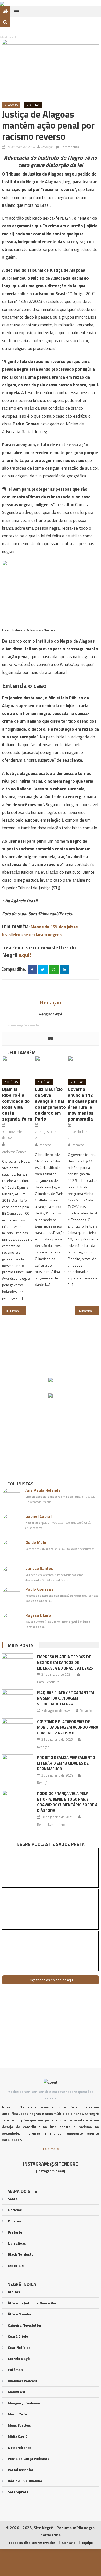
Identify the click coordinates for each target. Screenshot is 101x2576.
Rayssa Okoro (38, 1615)
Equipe (87, 2543)
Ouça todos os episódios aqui (51, 1980)
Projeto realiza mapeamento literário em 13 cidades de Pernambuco (66, 1763)
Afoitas (14, 2292)
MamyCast (17, 2392)
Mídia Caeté (18, 2436)
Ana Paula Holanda (43, 1490)
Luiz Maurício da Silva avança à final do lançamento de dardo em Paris (50, 1104)
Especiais (16, 2265)
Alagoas (11, 105)
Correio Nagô (19, 2358)
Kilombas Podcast (23, 2381)
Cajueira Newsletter (25, 2325)
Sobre (13, 2199)
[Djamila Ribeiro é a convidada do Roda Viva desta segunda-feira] (18, 1066)
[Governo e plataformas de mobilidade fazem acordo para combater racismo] (18, 1729)
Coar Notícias (19, 2347)
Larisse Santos (39, 1568)
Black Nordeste (21, 2254)
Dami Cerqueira (48, 1682)
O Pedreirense (20, 2447)
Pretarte (15, 2232)
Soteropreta (18, 2492)
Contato (69, 2543)
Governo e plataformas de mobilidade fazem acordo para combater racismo (68, 1727)
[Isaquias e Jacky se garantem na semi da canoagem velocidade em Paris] (18, 1701)
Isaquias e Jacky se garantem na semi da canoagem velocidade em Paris (66, 1698)
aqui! (25, 955)
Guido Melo (36, 1542)
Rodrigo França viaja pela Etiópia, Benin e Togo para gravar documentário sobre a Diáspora (67, 1802)
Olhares (14, 2221)
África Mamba (19, 2314)
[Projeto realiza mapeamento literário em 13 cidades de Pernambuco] (18, 1765)
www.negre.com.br (24, 1025)
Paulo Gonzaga (39, 1589)
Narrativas (17, 2243)
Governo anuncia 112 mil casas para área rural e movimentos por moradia (83, 1104)
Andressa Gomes (14, 1152)
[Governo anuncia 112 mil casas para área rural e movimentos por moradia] (83, 1066)
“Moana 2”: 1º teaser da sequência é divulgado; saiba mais (18, 1311)
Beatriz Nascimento (51, 1825)
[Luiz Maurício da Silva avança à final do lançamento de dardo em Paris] (51, 1066)
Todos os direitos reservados (32, 2543)
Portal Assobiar (21, 2470)
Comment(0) (70, 147)
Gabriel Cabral (38, 1516)
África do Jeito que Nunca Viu (32, 2303)
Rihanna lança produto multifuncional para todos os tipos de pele (89, 1311)
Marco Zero (17, 2414)
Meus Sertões (19, 2425)
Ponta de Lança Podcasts (28, 2459)
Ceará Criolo (18, 2336)
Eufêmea (15, 2370)
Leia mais (51, 2149)
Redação (47, 147)
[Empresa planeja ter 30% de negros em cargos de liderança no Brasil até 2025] (18, 1665)
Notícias (33, 105)
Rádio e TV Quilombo (25, 2481)
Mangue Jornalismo (24, 2403)
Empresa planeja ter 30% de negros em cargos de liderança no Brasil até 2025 (65, 1662)
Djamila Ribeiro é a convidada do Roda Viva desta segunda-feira (17, 1104)
